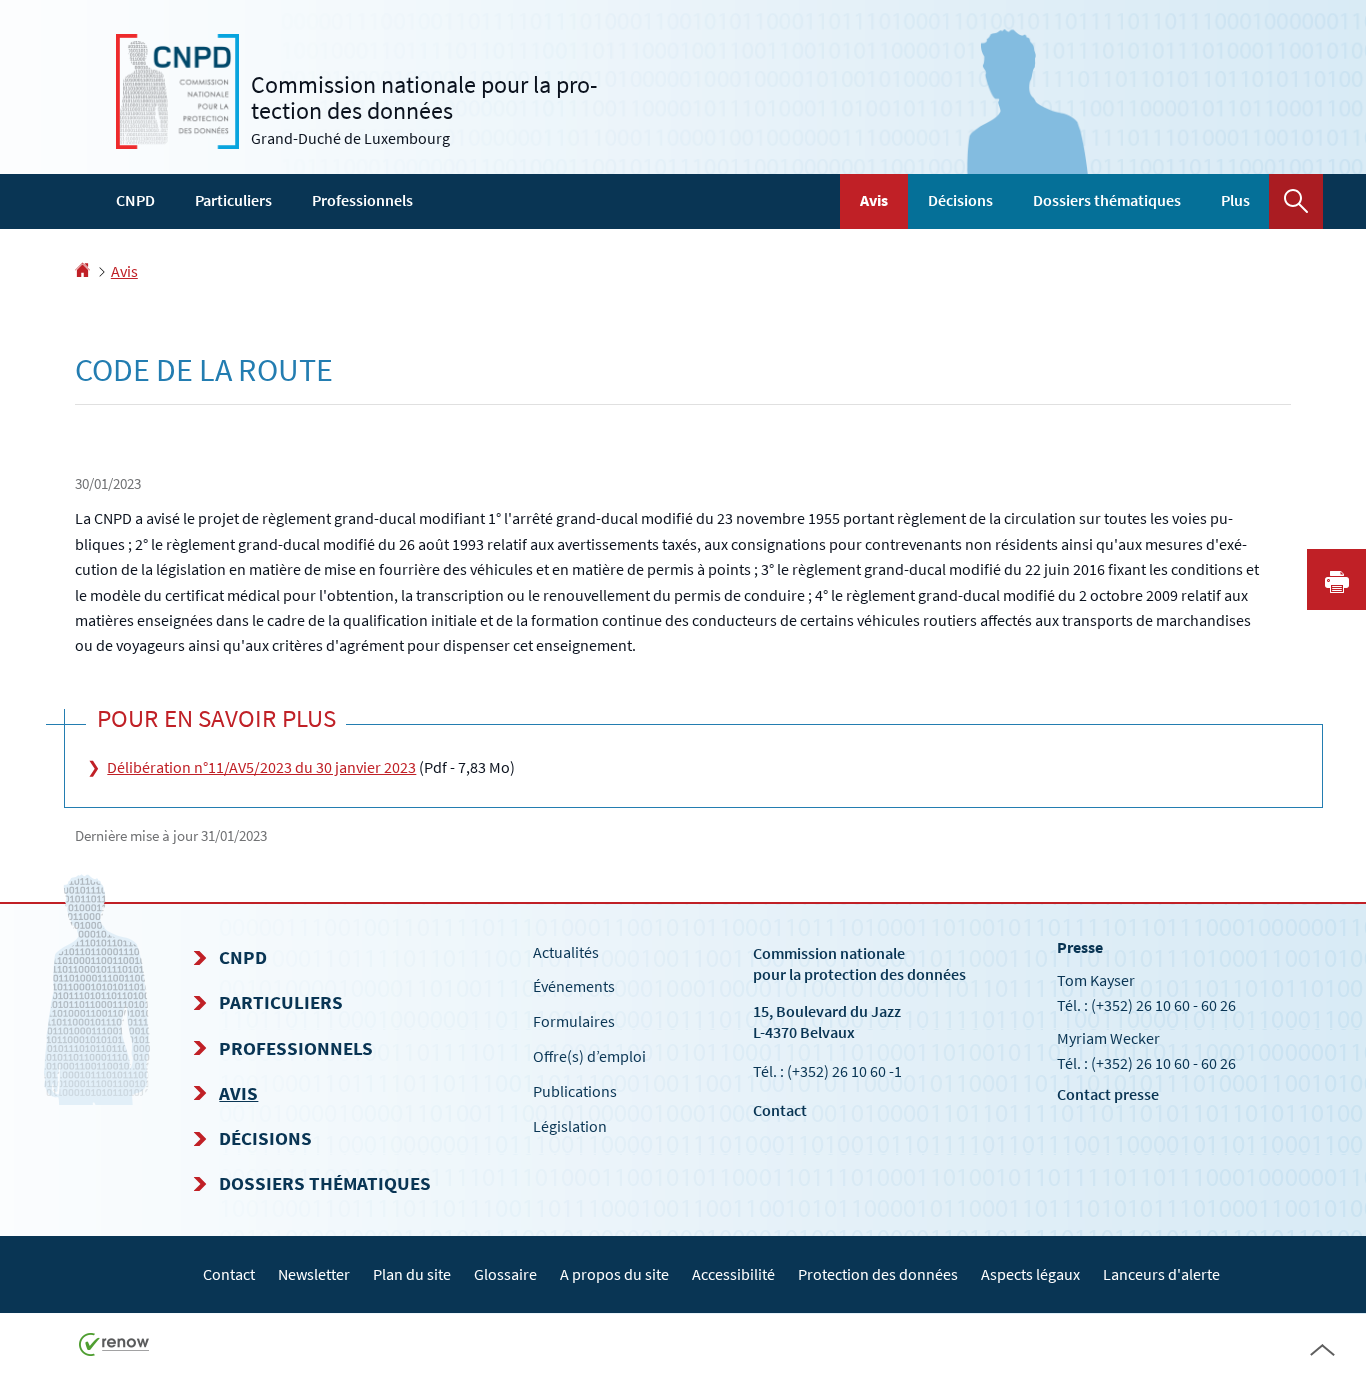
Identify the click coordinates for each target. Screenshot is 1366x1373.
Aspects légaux (1030, 1274)
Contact (780, 1110)
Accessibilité (733, 1274)
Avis (874, 200)
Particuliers (233, 200)
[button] (1296, 201)
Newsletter (314, 1274)
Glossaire (505, 1274)
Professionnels (362, 200)
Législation (570, 1126)
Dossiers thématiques (1107, 200)
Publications (575, 1091)
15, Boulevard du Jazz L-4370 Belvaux (827, 1021)
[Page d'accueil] (82, 271)
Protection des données (878, 1274)
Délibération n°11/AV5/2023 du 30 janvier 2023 (261, 767)
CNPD (135, 200)
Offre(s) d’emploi (589, 1056)
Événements (574, 986)
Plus (1235, 200)
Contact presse (1108, 1094)
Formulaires (574, 1021)
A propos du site (614, 1274)
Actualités (566, 952)
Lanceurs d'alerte (1161, 1274)
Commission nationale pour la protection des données (859, 963)
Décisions (960, 200)
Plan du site (412, 1274)
